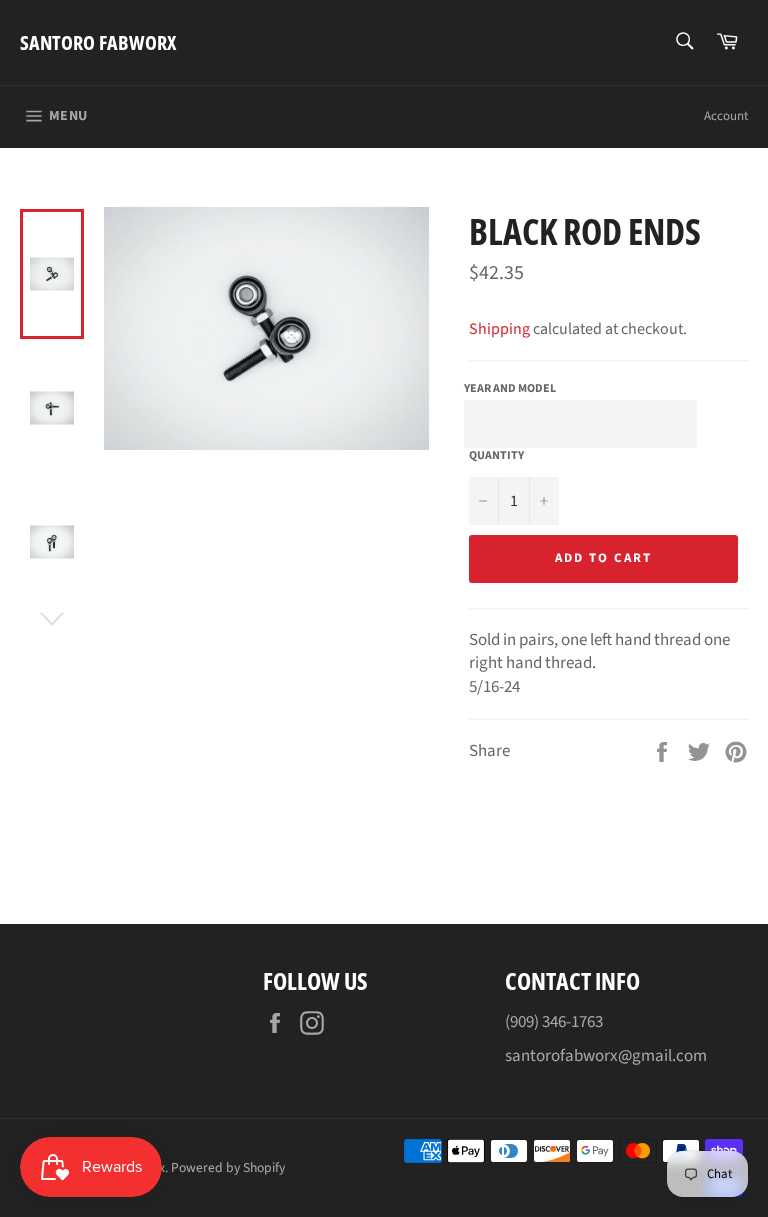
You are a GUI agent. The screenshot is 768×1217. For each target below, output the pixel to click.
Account (726, 116)
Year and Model (510, 388)
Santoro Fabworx (98, 42)
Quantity (496, 456)
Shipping (499, 329)
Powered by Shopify (228, 1167)
